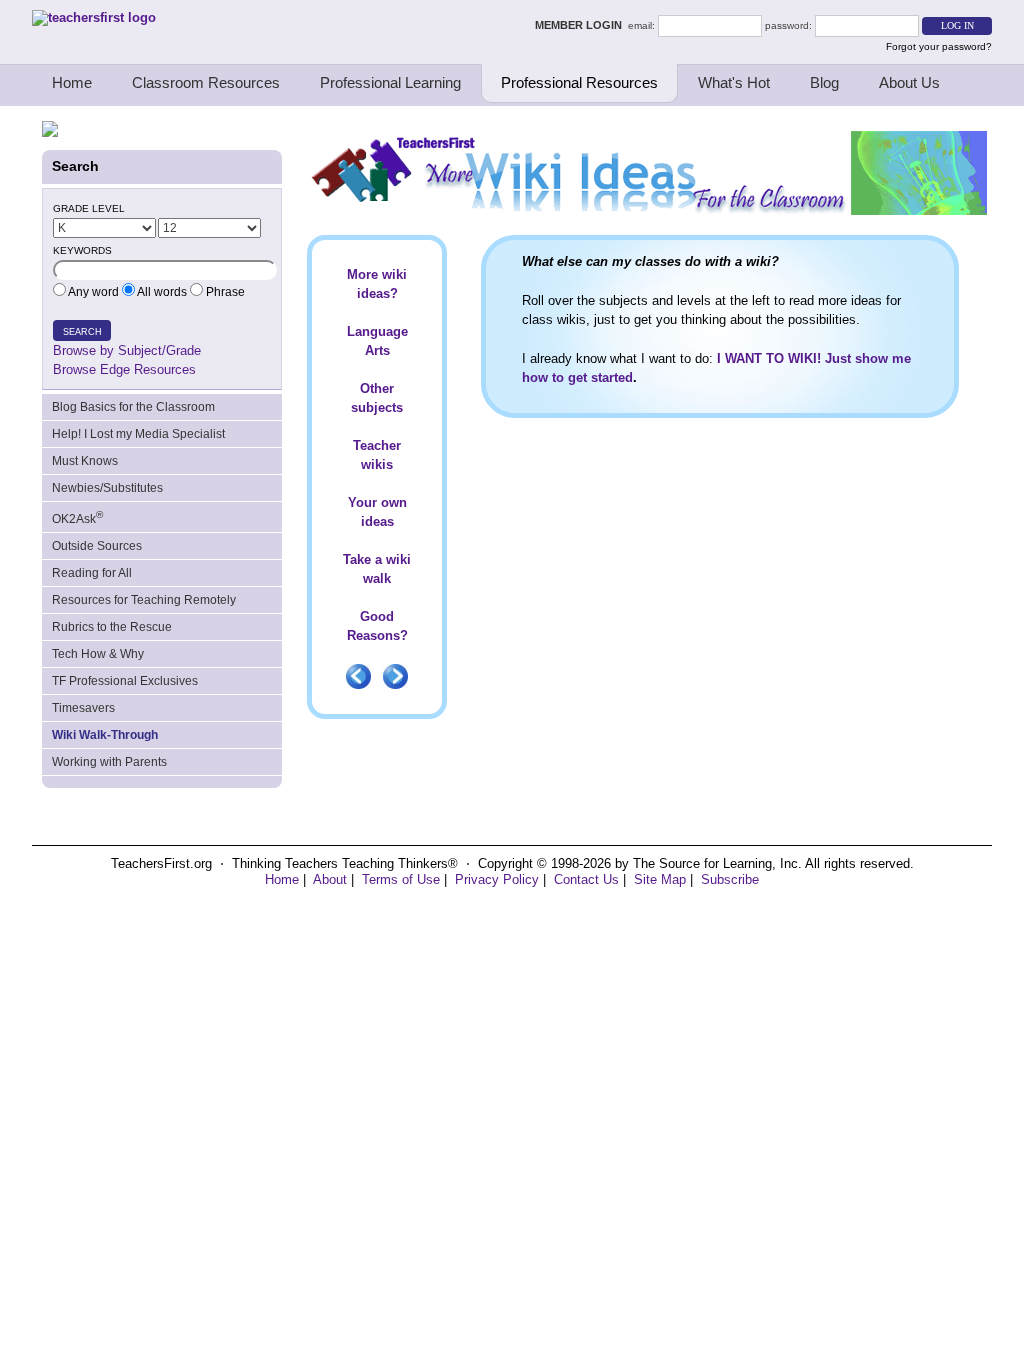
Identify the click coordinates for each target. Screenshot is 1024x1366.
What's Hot (734, 82)
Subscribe (730, 879)
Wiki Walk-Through (105, 735)
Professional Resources (579, 82)
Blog (824, 82)
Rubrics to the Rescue (112, 627)
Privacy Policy (497, 879)
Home (72, 82)
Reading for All (92, 573)
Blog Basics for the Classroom (133, 407)
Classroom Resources (206, 82)
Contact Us (586, 879)
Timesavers (83, 708)
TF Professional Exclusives (125, 681)
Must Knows (85, 461)
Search (82, 332)
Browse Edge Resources (124, 369)
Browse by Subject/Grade (127, 350)
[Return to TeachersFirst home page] (94, 17)
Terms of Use (401, 879)
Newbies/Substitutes (107, 488)
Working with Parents (109, 762)
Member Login (581, 25)
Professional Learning (390, 82)
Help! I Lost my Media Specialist (138, 434)
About (330, 879)
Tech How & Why (98, 654)
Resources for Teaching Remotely (144, 600)
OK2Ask (77, 517)
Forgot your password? (939, 46)
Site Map (660, 879)
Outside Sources (97, 546)
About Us (909, 82)
